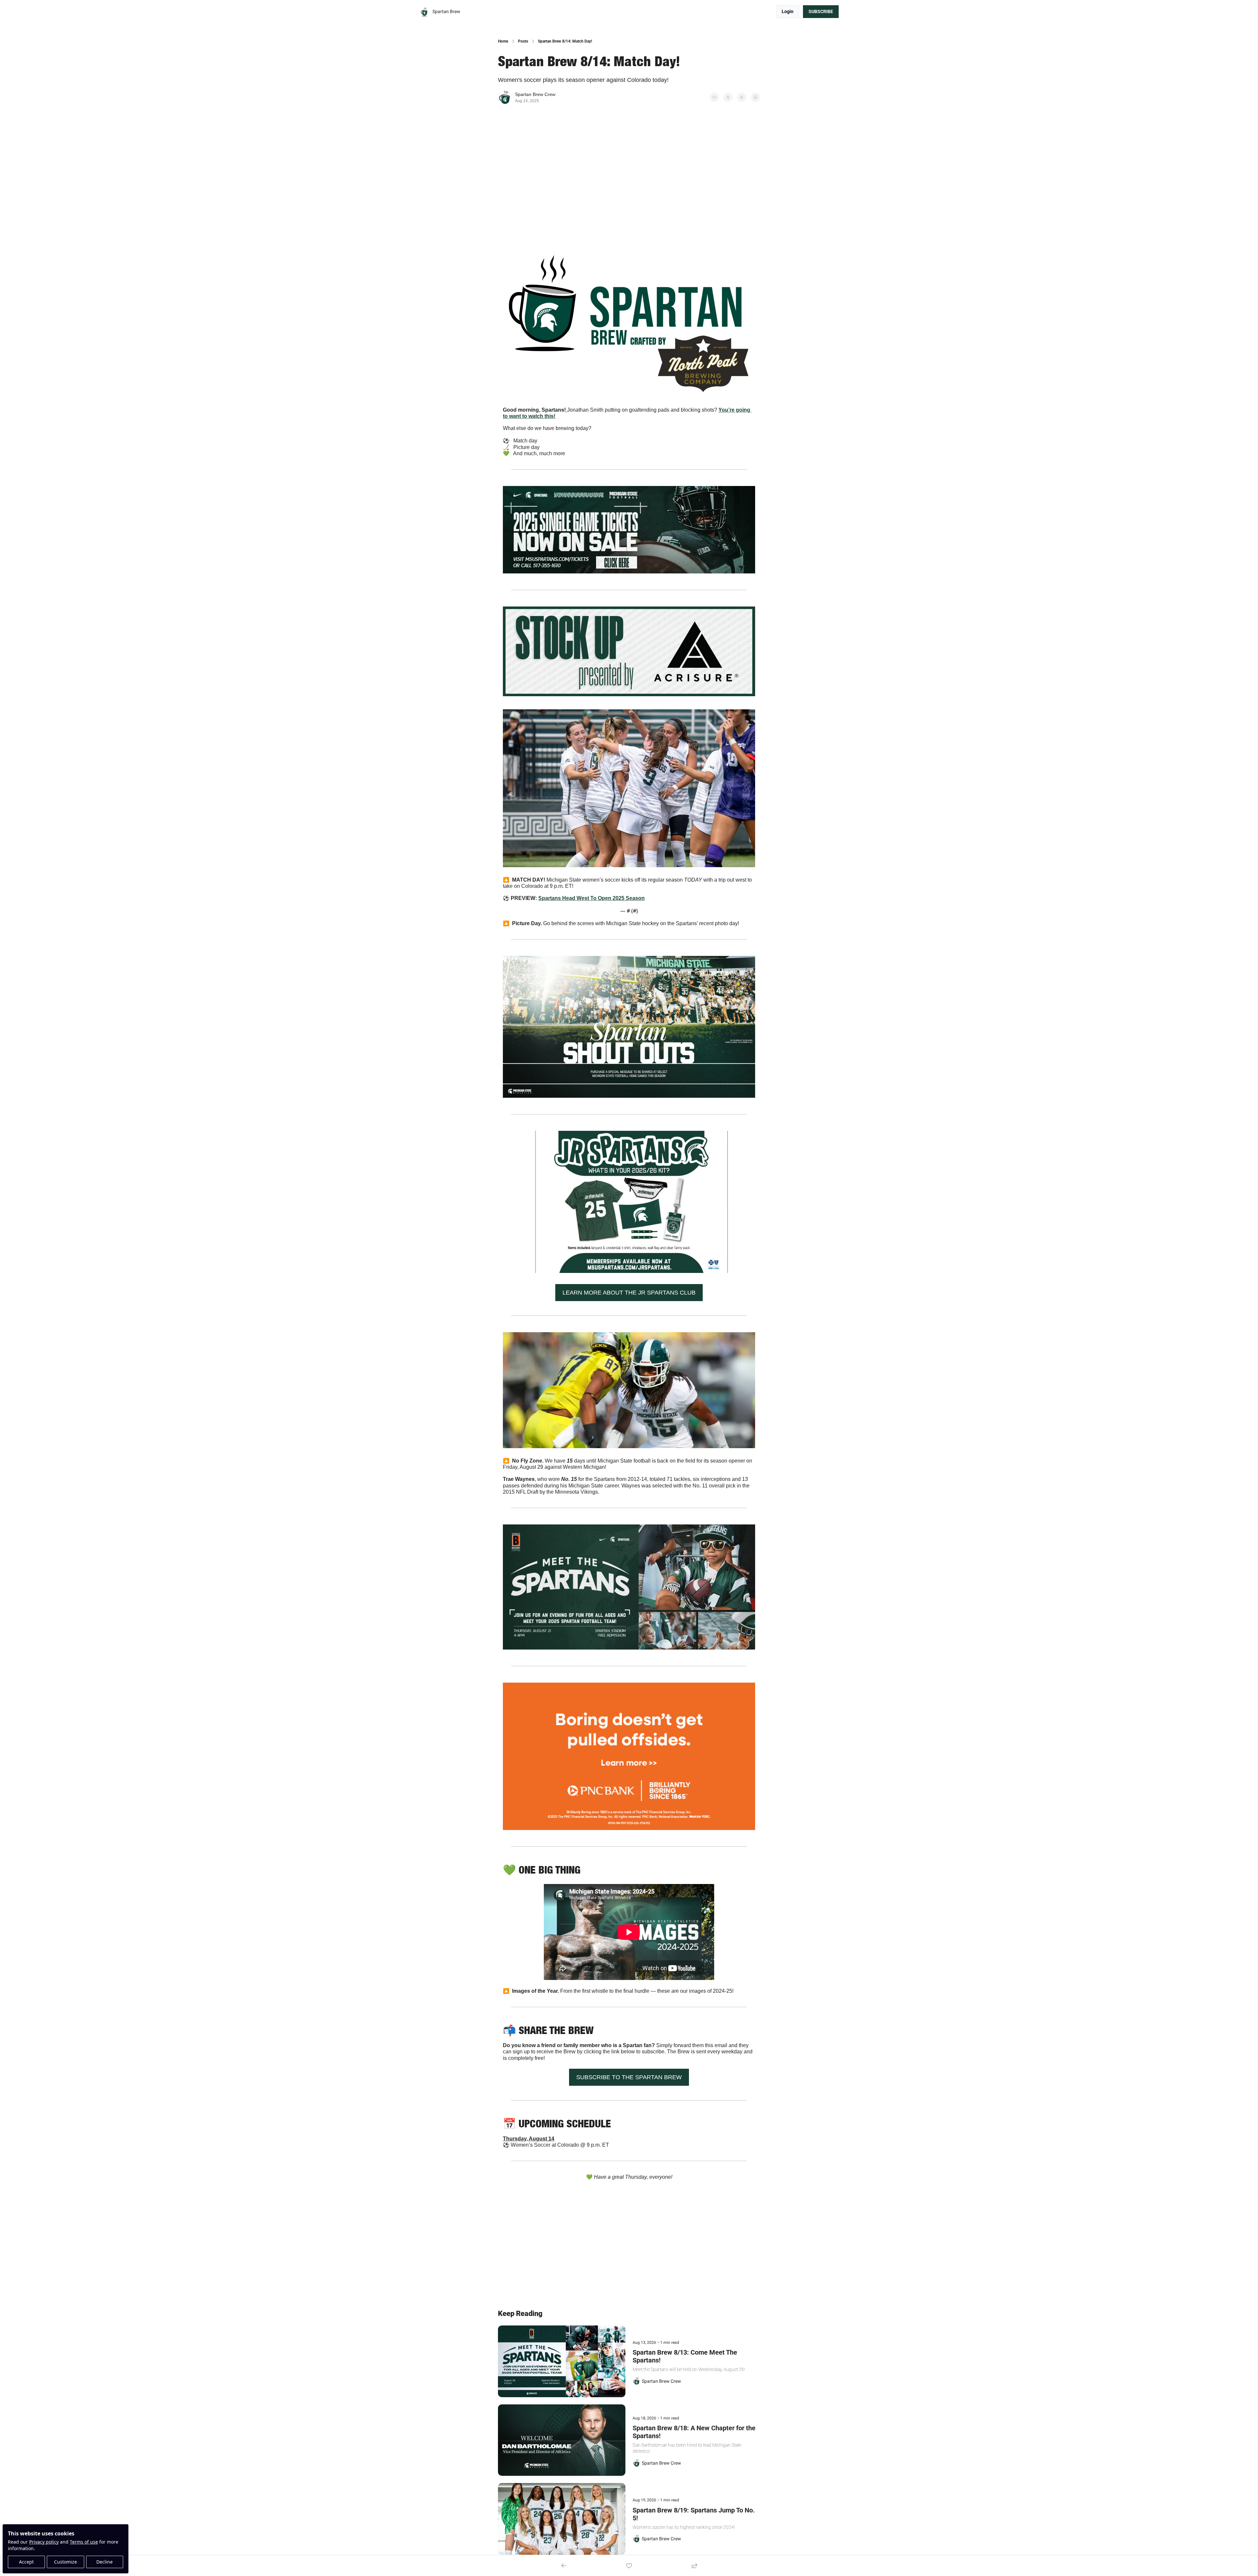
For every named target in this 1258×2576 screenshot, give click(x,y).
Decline (105, 2562)
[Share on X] (728, 97)
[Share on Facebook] (714, 97)
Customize (66, 2562)
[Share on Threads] (742, 97)
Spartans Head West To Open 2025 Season (591, 898)
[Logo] (425, 12)
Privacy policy (44, 2542)
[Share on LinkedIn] (755, 97)
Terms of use (84, 2542)
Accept (26, 2562)
